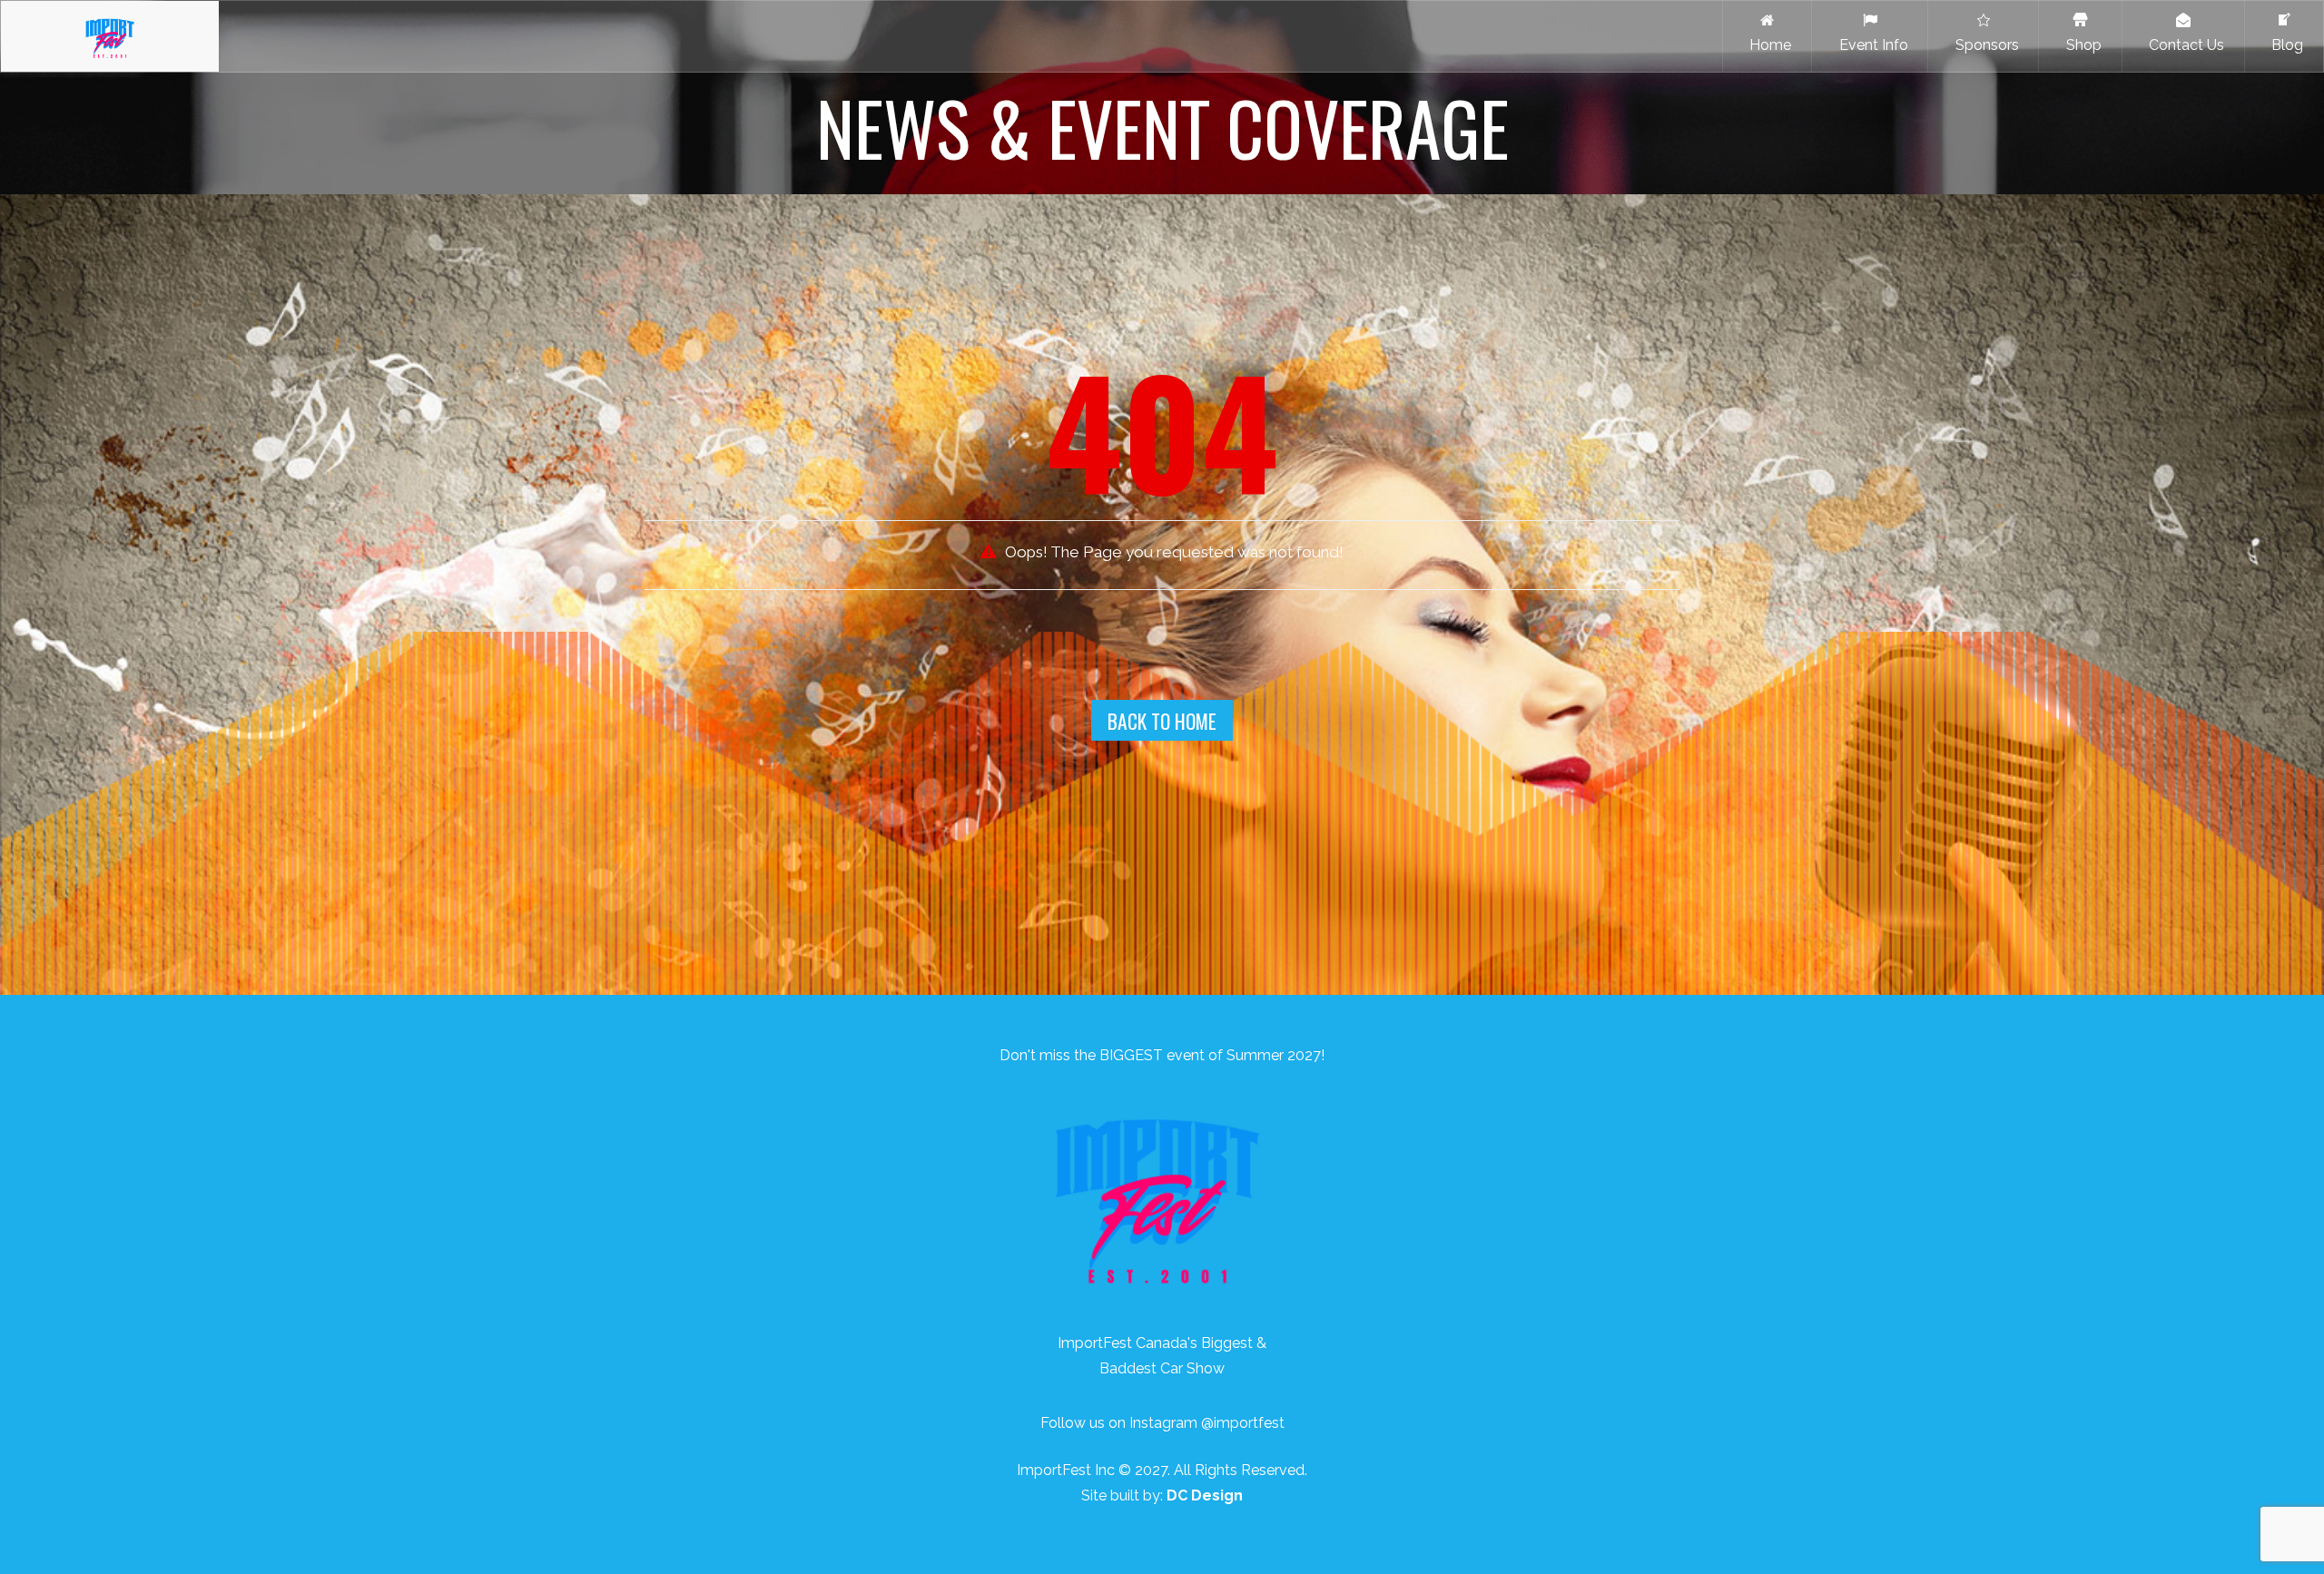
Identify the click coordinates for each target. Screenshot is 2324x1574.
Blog (2284, 45)
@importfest (1243, 1423)
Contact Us (2183, 45)
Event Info (1870, 45)
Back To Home (1162, 721)
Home (1767, 45)
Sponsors (1984, 45)
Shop (2080, 45)
